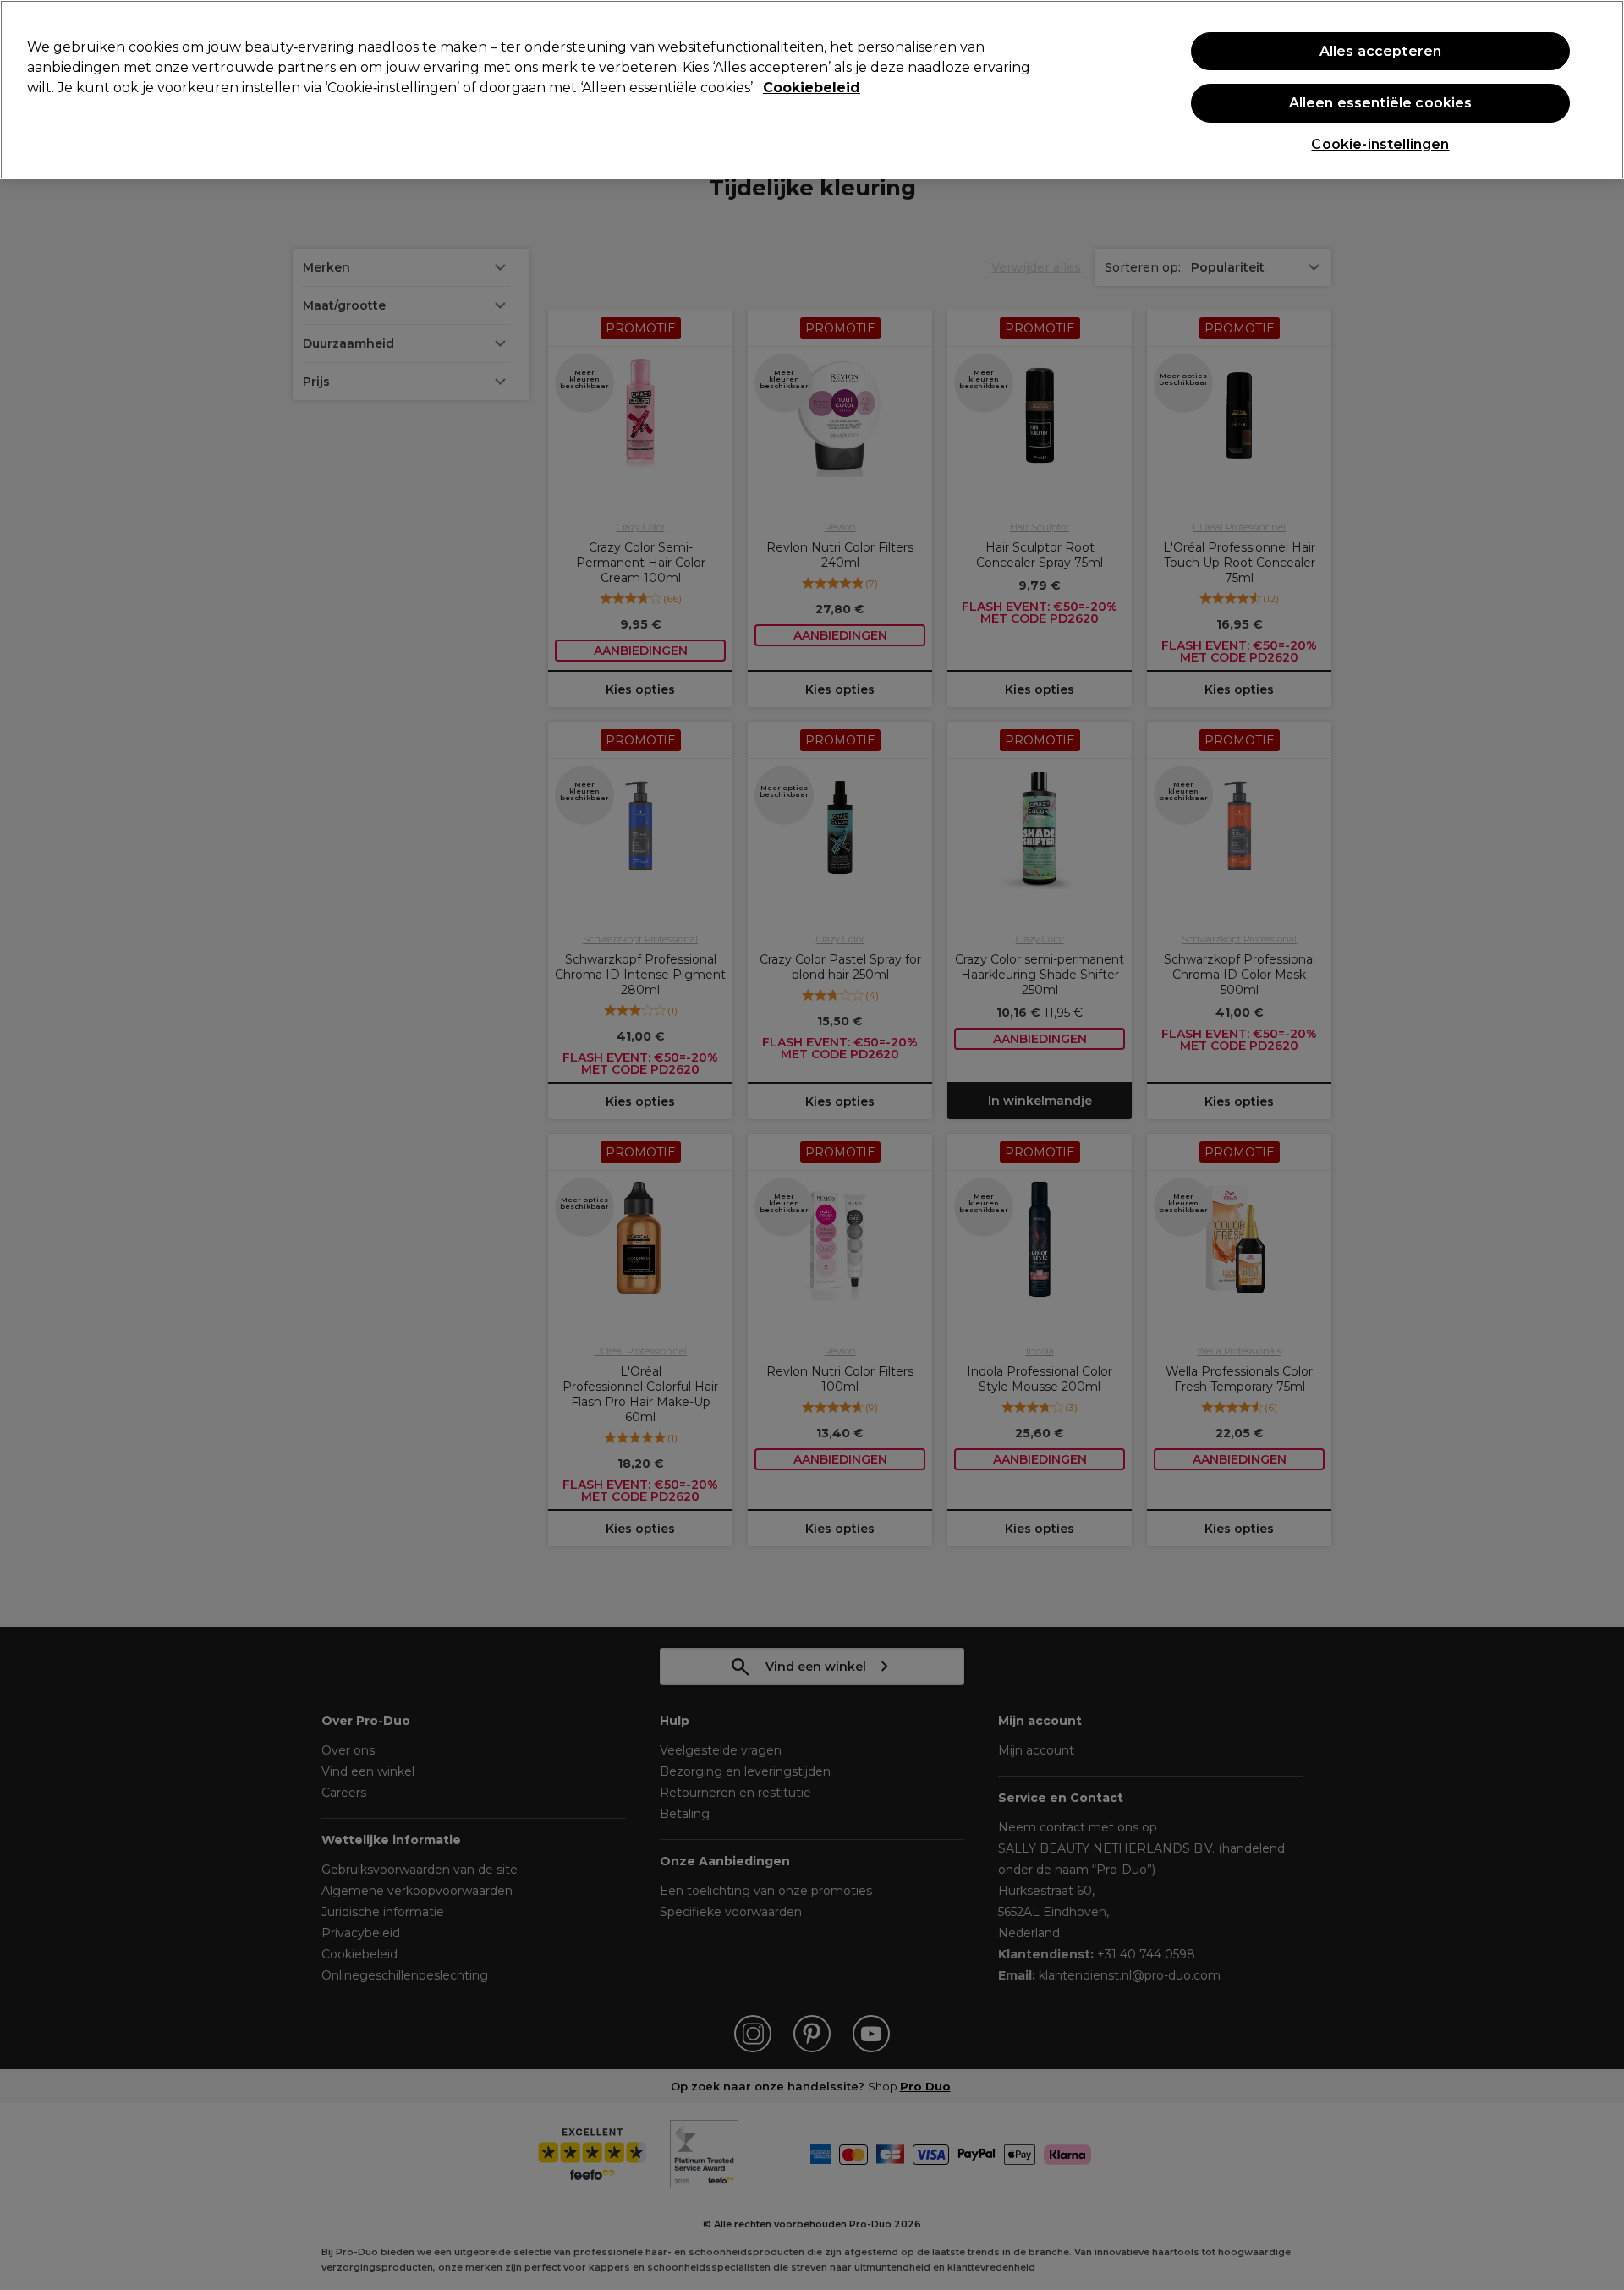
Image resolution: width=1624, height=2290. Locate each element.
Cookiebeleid (812, 88)
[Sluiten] (1597, 88)
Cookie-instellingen (1380, 144)
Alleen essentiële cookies (1381, 103)
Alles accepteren (1381, 51)
